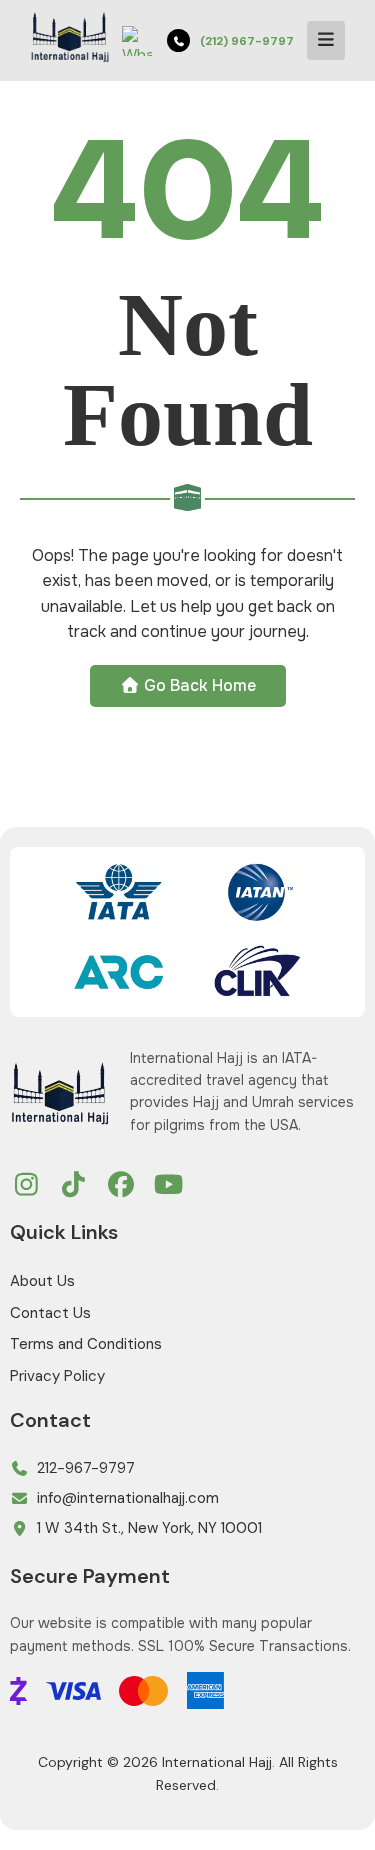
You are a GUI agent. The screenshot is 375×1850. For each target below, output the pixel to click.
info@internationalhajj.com (128, 1498)
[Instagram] (26, 1186)
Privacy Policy (57, 1376)
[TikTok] (74, 1186)
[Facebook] (121, 1186)
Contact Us (50, 1313)
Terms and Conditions (86, 1344)
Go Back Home (198, 685)
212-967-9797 (86, 1468)
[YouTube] (169, 1186)
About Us (42, 1281)
